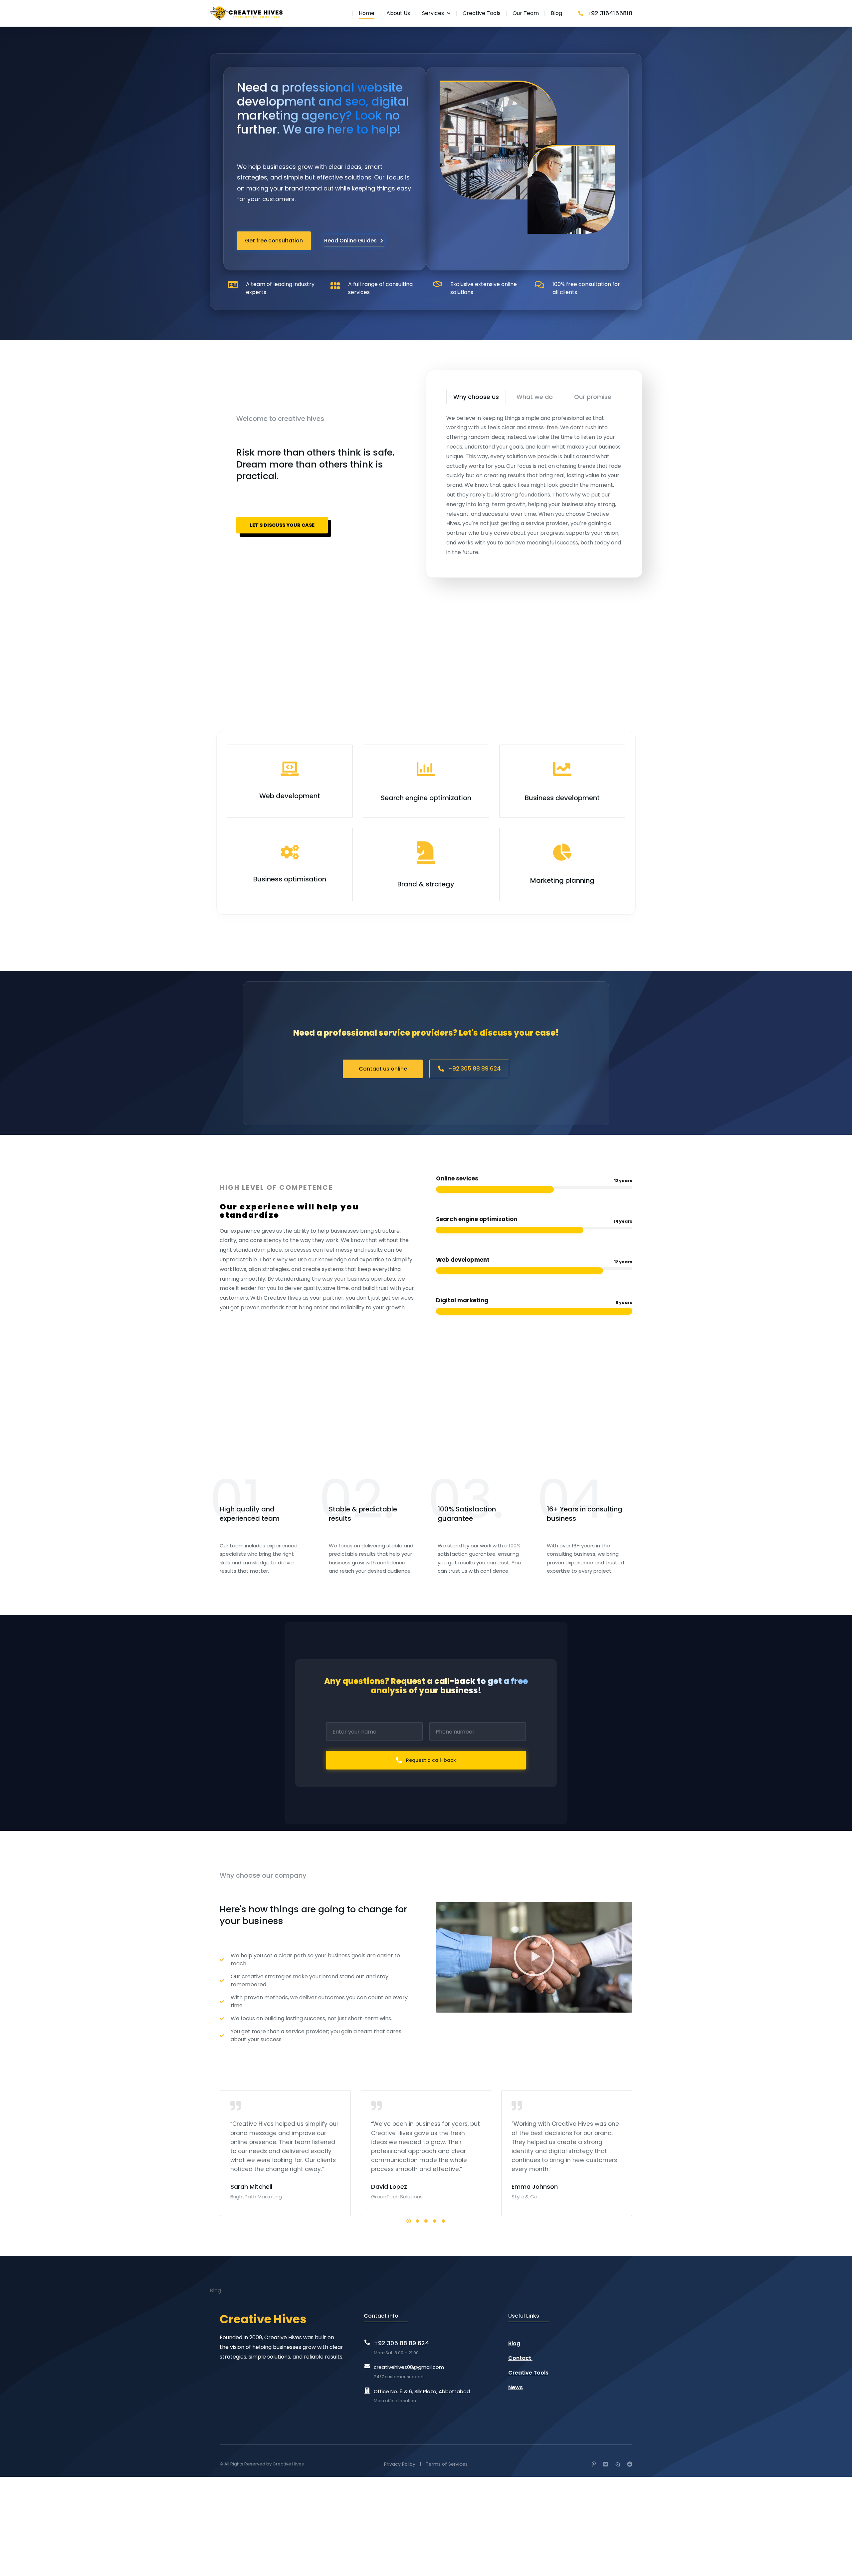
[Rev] (618, 2464)
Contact (520, 2358)
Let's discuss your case (282, 525)
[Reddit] (630, 2464)
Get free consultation (274, 241)
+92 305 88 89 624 (474, 1069)
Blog (514, 2343)
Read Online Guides (350, 241)
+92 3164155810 (610, 13)
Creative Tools (528, 2373)
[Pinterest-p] (594, 2464)
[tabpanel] (534, 485)
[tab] (476, 397)
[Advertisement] (409, 651)
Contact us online (383, 1068)
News (516, 2387)
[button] (534, 1957)
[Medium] (606, 2464)
